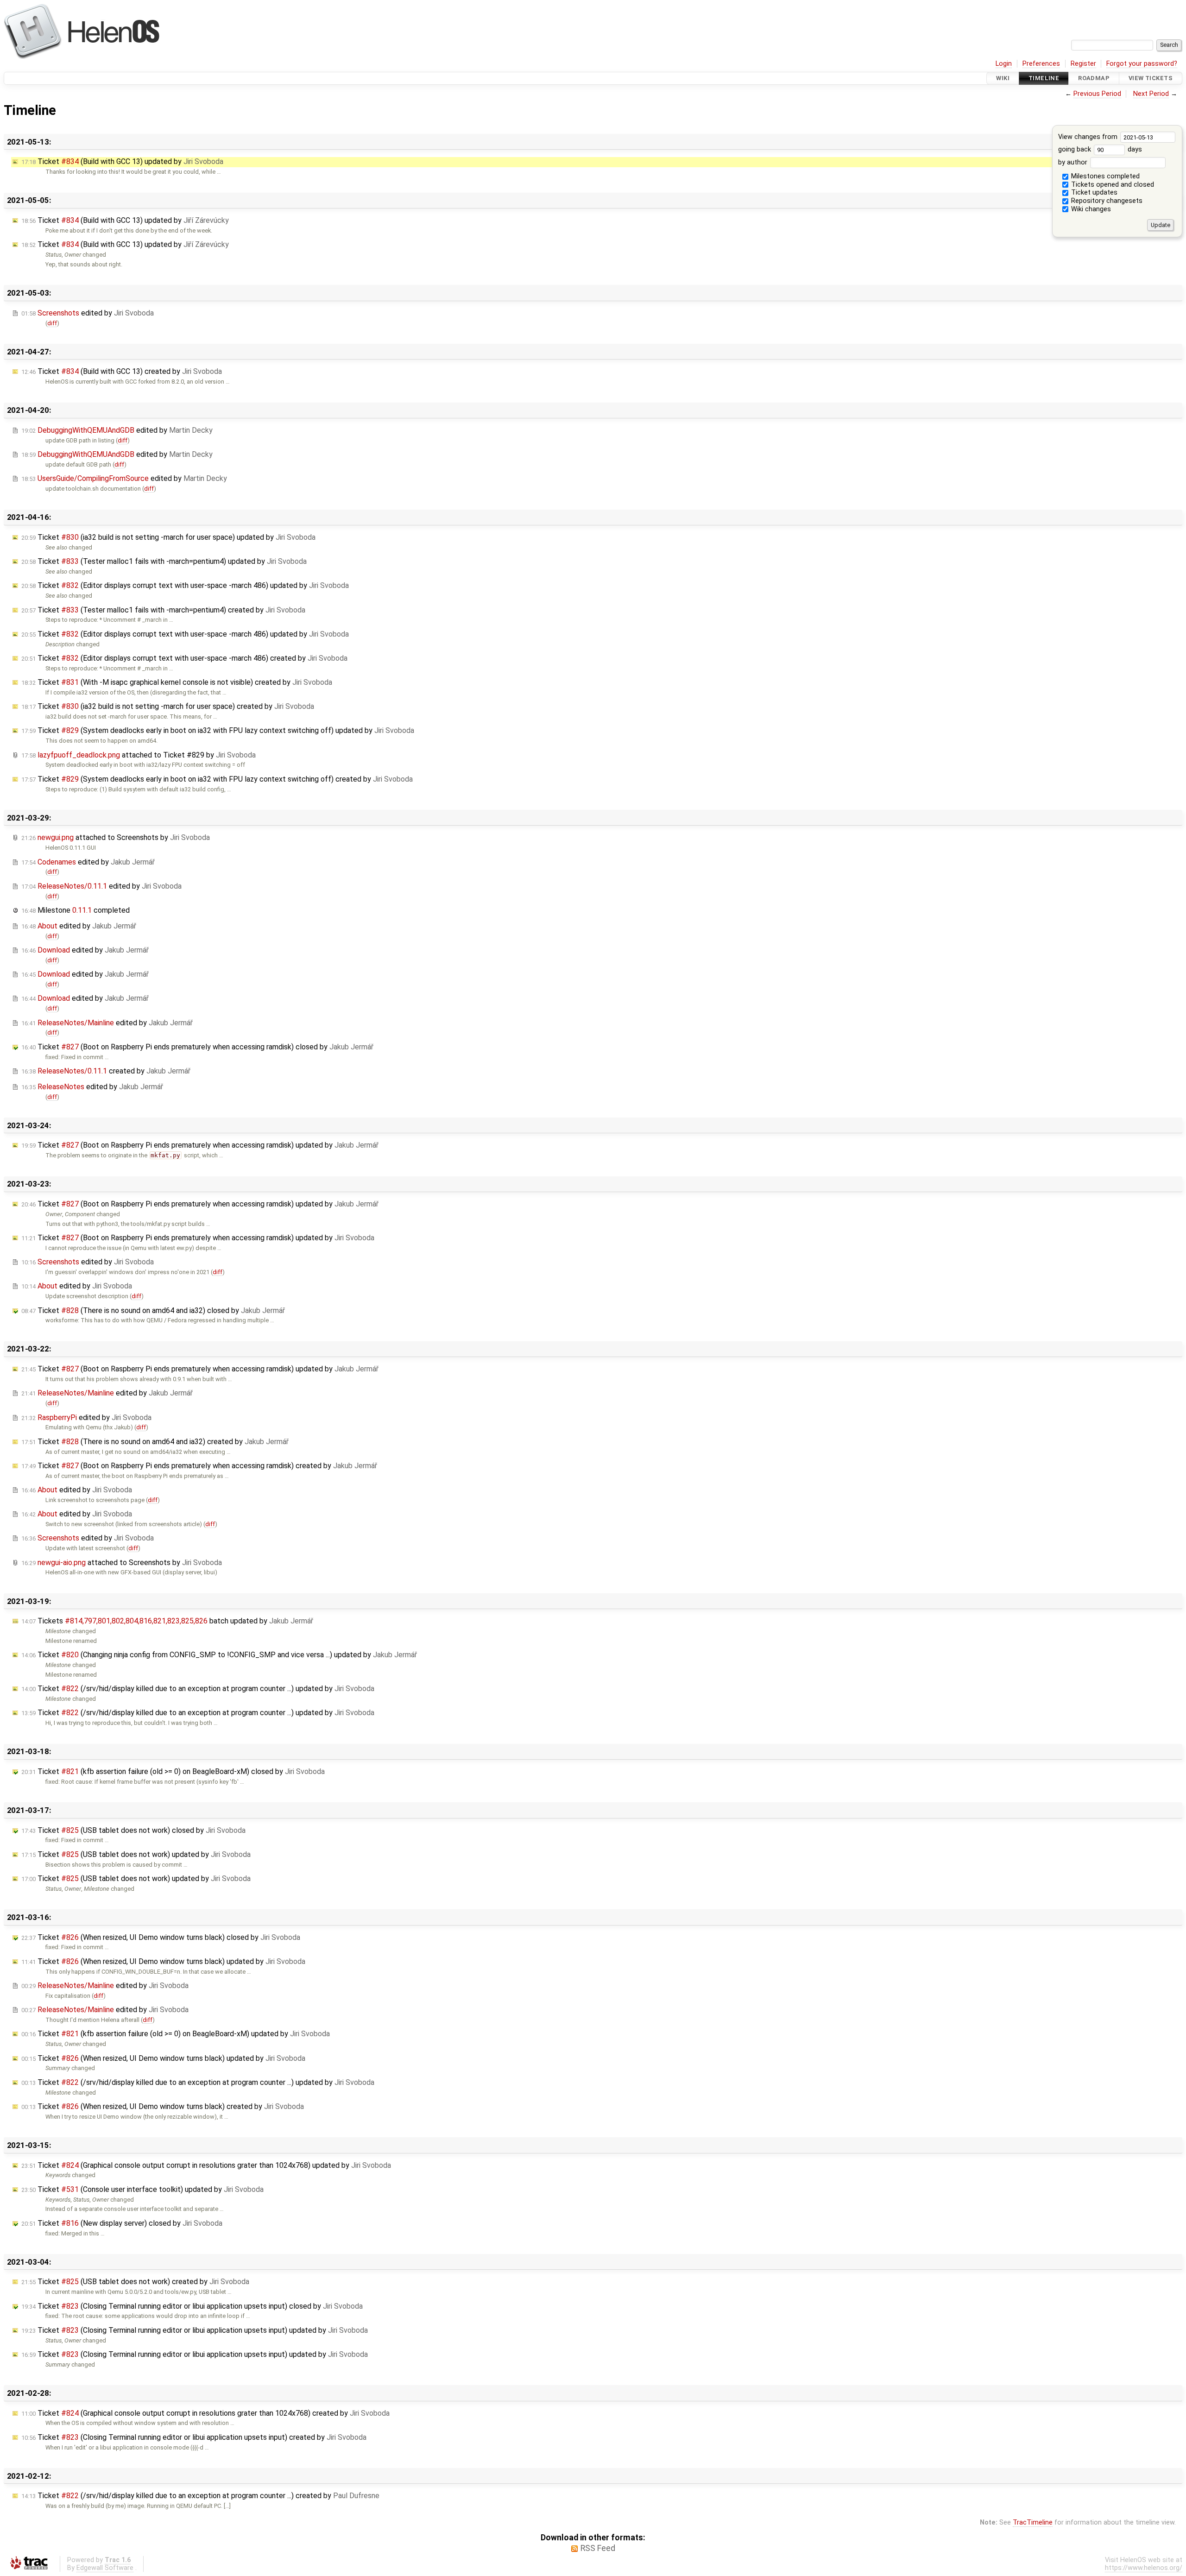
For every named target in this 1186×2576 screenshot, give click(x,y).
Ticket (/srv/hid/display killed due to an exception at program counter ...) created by (200, 2496)
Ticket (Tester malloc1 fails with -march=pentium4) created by (163, 610)
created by (106, 1071)
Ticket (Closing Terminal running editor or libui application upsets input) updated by (195, 2330)
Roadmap (1094, 78)
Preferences (1041, 64)
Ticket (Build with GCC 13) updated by (122, 161)
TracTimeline (1033, 2522)
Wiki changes (1090, 209)
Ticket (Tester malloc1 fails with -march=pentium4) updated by (164, 561)
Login (1004, 64)
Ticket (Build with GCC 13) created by (122, 371)
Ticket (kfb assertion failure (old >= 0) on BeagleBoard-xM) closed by (173, 1771)
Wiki (1003, 78)
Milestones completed (1104, 176)
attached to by (139, 755)
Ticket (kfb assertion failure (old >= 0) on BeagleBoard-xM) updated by (176, 2034)
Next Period (1151, 94)
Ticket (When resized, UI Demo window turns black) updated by (163, 1961)
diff (52, 323)
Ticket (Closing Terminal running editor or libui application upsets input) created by (194, 2437)
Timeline (1044, 78)
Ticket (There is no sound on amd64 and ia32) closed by (153, 1310)
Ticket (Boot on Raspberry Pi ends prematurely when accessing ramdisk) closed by (197, 1047)
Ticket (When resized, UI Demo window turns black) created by (163, 2106)
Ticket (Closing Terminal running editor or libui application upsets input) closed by (192, 2306)
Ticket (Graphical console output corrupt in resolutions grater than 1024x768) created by (205, 2413)
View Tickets (1151, 78)
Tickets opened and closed (1112, 185)
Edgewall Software (105, 2568)
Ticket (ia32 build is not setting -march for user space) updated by (168, 537)
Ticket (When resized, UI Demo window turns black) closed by (161, 1937)
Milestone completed (76, 910)
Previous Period (1097, 94)
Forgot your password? (1142, 64)
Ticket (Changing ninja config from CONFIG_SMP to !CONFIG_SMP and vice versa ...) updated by (219, 1655)
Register (1083, 64)
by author (1074, 162)
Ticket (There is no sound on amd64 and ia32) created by (155, 1442)
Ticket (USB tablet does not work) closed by (133, 1830)
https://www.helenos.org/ (1144, 2568)
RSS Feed (598, 2548)
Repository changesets (1106, 201)
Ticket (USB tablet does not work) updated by (136, 1854)
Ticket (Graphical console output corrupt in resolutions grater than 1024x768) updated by (206, 2165)
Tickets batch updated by (167, 1621)
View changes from (1089, 137)
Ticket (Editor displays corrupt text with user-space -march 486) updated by (185, 585)
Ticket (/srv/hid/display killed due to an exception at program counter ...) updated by (198, 1689)
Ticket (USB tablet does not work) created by (135, 2282)
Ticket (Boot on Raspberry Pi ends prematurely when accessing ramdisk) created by (199, 1466)
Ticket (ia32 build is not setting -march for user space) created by (168, 706)
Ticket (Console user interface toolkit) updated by (142, 2189)
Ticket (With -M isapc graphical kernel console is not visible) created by (177, 682)
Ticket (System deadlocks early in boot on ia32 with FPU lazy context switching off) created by (217, 779)
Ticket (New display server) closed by (122, 2223)
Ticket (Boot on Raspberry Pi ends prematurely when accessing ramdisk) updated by (200, 1145)
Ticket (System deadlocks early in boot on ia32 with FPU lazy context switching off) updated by (218, 730)
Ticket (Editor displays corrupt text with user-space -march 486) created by (184, 658)
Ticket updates (1093, 193)
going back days (1100, 149)
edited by (88, 313)
